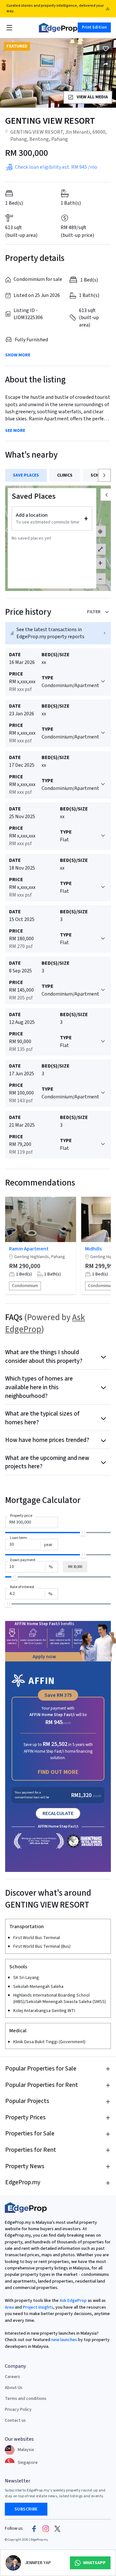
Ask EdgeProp (73, 2301)
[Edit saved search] (106, 64)
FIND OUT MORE (58, 1772)
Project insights (38, 2307)
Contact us (15, 2420)
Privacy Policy (18, 2410)
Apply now (44, 1657)
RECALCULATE (58, 1813)
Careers (12, 2377)
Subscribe (26, 2509)
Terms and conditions (26, 2399)
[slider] (83, 1532)
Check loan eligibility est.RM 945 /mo (56, 167)
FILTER (94, 612)
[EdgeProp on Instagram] (46, 2528)
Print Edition (94, 27)
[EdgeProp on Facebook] (34, 2528)
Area (9, 2307)
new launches (64, 2340)
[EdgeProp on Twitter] (57, 2528)
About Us (14, 2388)
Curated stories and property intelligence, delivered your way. (55, 8)
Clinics (65, 475)
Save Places (26, 475)
